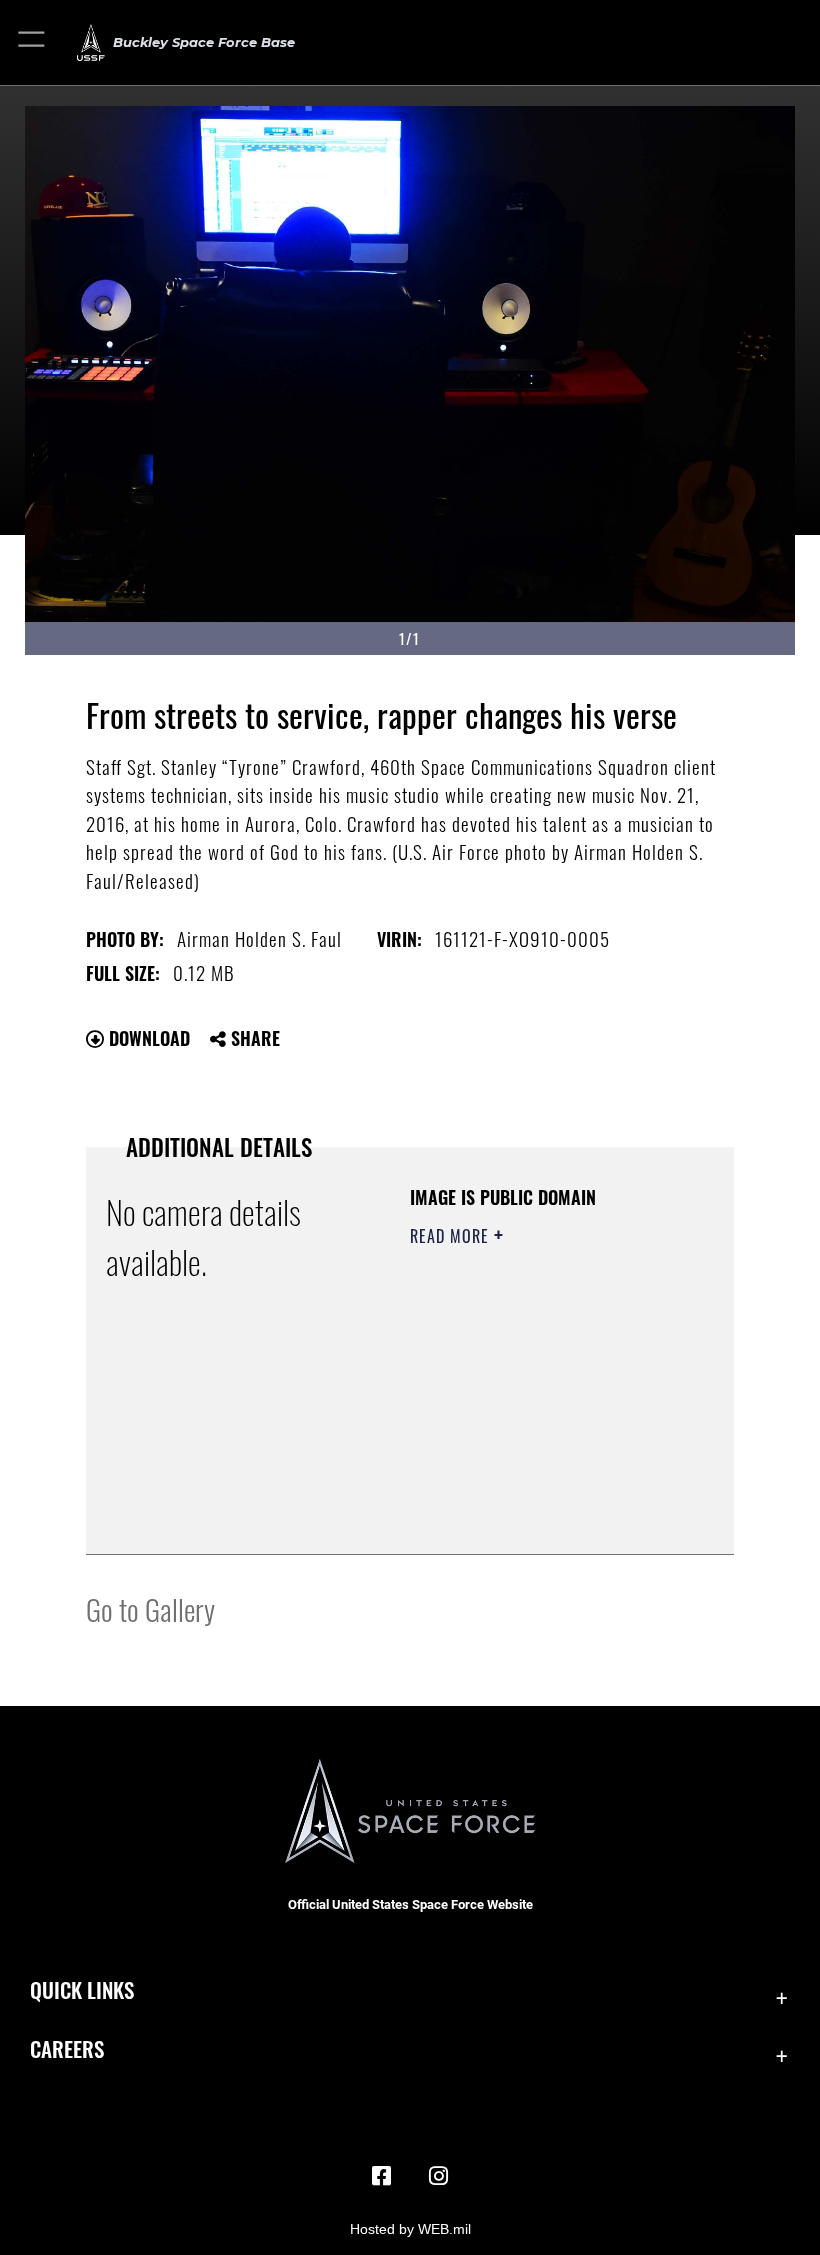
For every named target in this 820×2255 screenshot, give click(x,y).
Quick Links (82, 1989)
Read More (452, 1236)
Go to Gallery (150, 1608)
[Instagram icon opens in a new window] (438, 2176)
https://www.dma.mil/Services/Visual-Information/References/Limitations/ (531, 1489)
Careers (67, 2048)
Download (147, 1038)
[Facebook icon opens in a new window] (382, 2176)
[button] (32, 42)
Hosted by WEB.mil (410, 2229)
